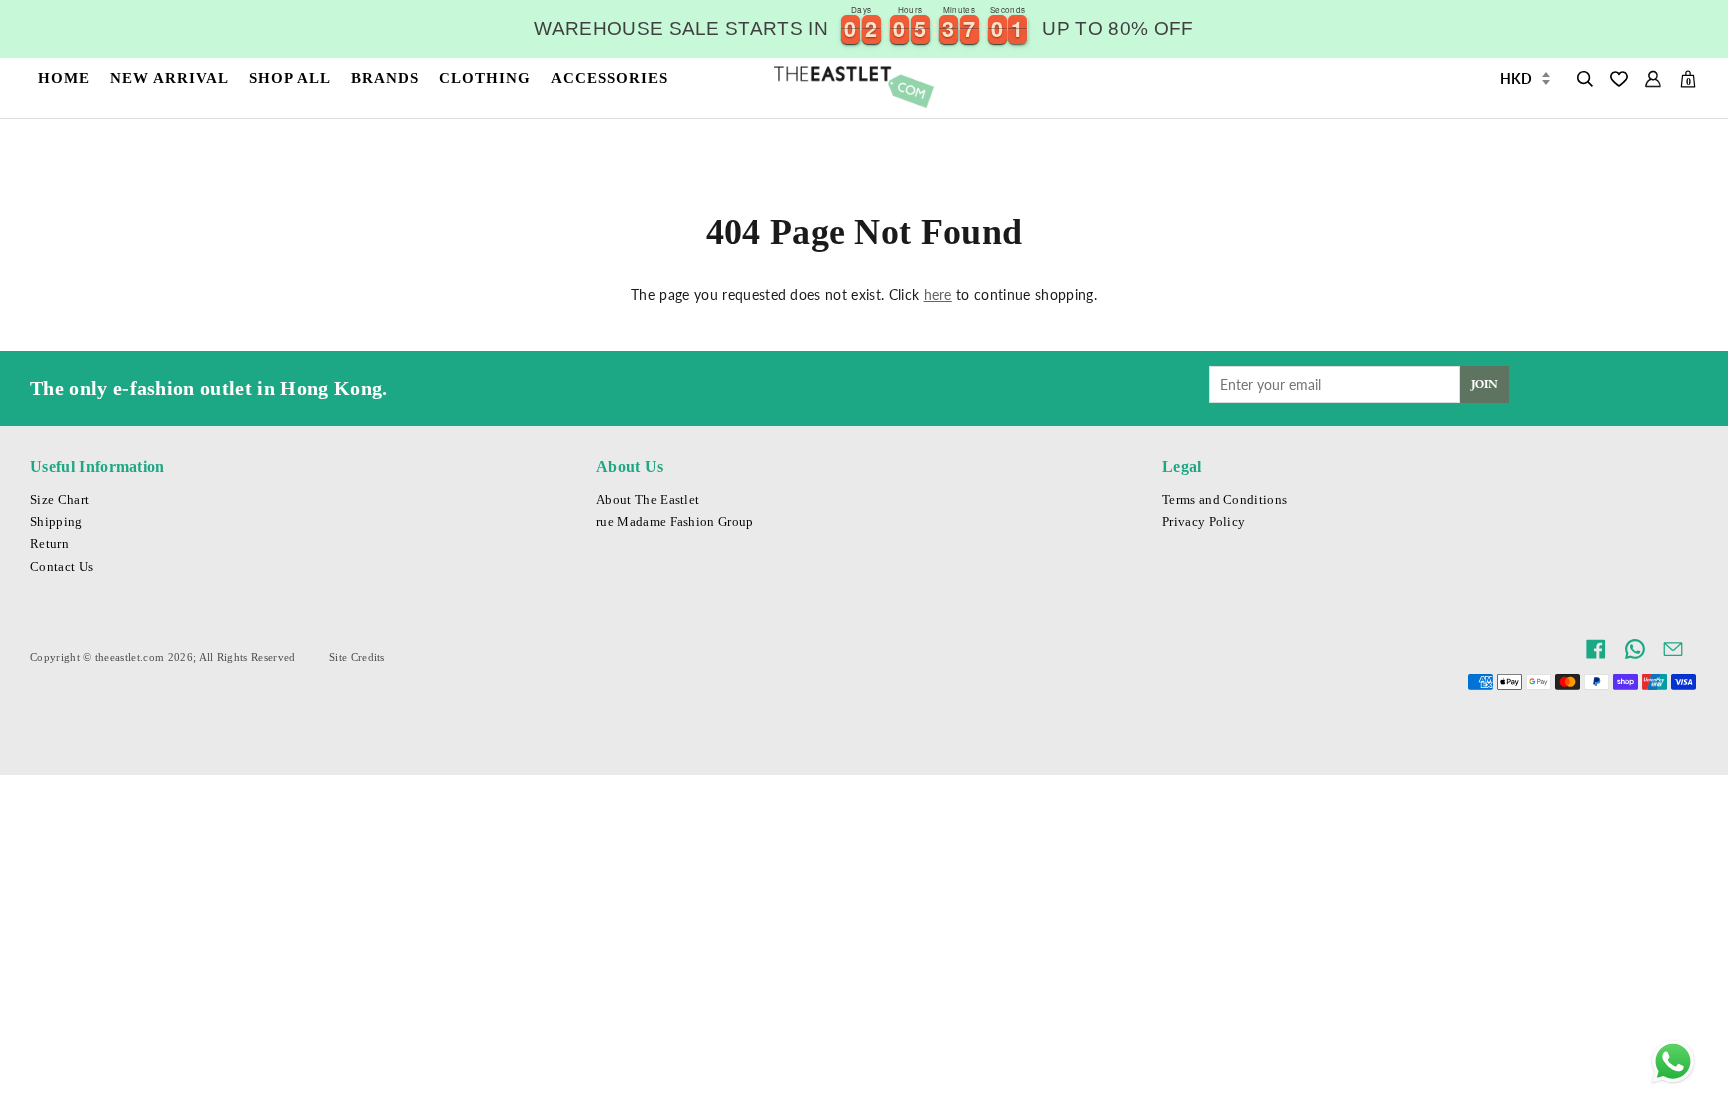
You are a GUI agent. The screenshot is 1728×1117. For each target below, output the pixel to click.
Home (64, 77)
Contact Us (61, 567)
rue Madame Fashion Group (675, 522)
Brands (385, 77)
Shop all (290, 77)
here (938, 294)
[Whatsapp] (1673, 1062)
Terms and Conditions (1224, 500)
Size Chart (59, 500)
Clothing (485, 77)
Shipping (56, 522)
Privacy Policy (1203, 522)
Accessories (609, 77)
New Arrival (169, 77)
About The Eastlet (647, 500)
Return (49, 544)
